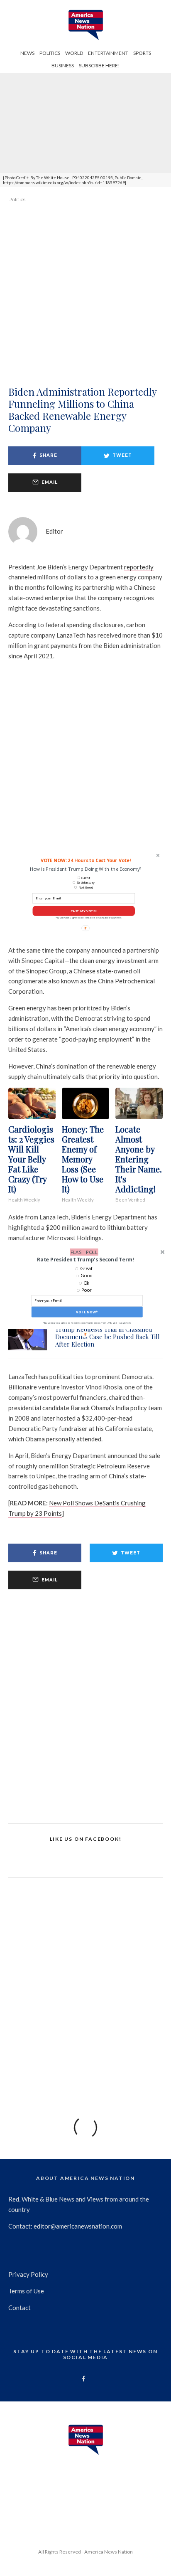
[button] (85, 1260)
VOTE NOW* (87, 1312)
